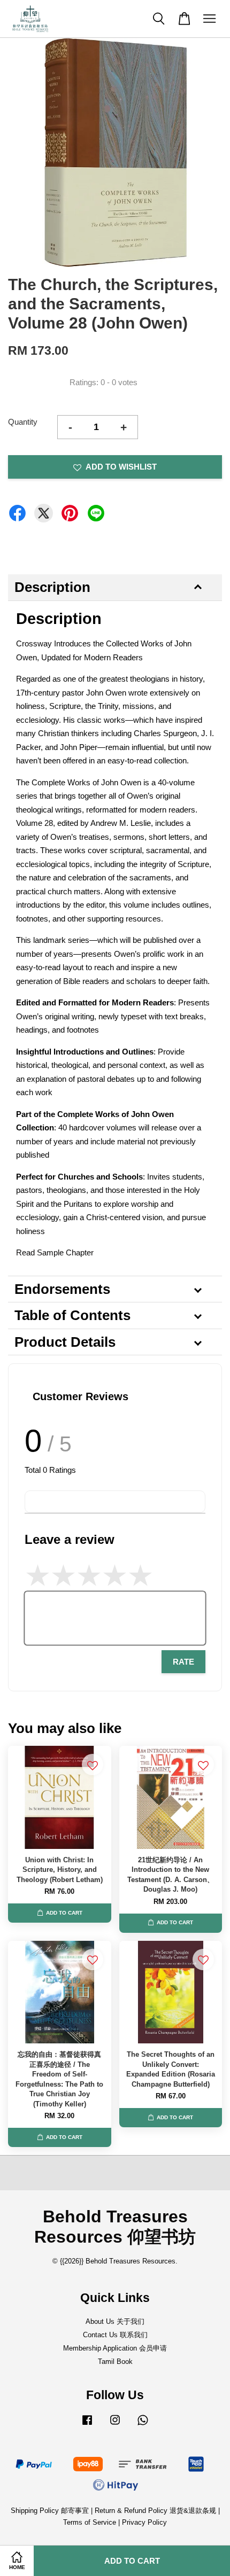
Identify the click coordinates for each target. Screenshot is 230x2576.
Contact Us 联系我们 (115, 2335)
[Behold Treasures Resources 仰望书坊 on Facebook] (87, 2425)
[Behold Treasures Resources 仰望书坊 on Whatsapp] (143, 2425)
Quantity (23, 422)
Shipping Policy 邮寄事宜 (51, 2511)
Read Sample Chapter (55, 1252)
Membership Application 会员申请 (115, 2348)
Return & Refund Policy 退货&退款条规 (156, 2511)
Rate (183, 1662)
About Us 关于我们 (115, 2321)
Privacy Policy (144, 2522)
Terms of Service (90, 2522)
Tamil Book (115, 2362)
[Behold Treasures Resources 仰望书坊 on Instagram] (115, 2425)
